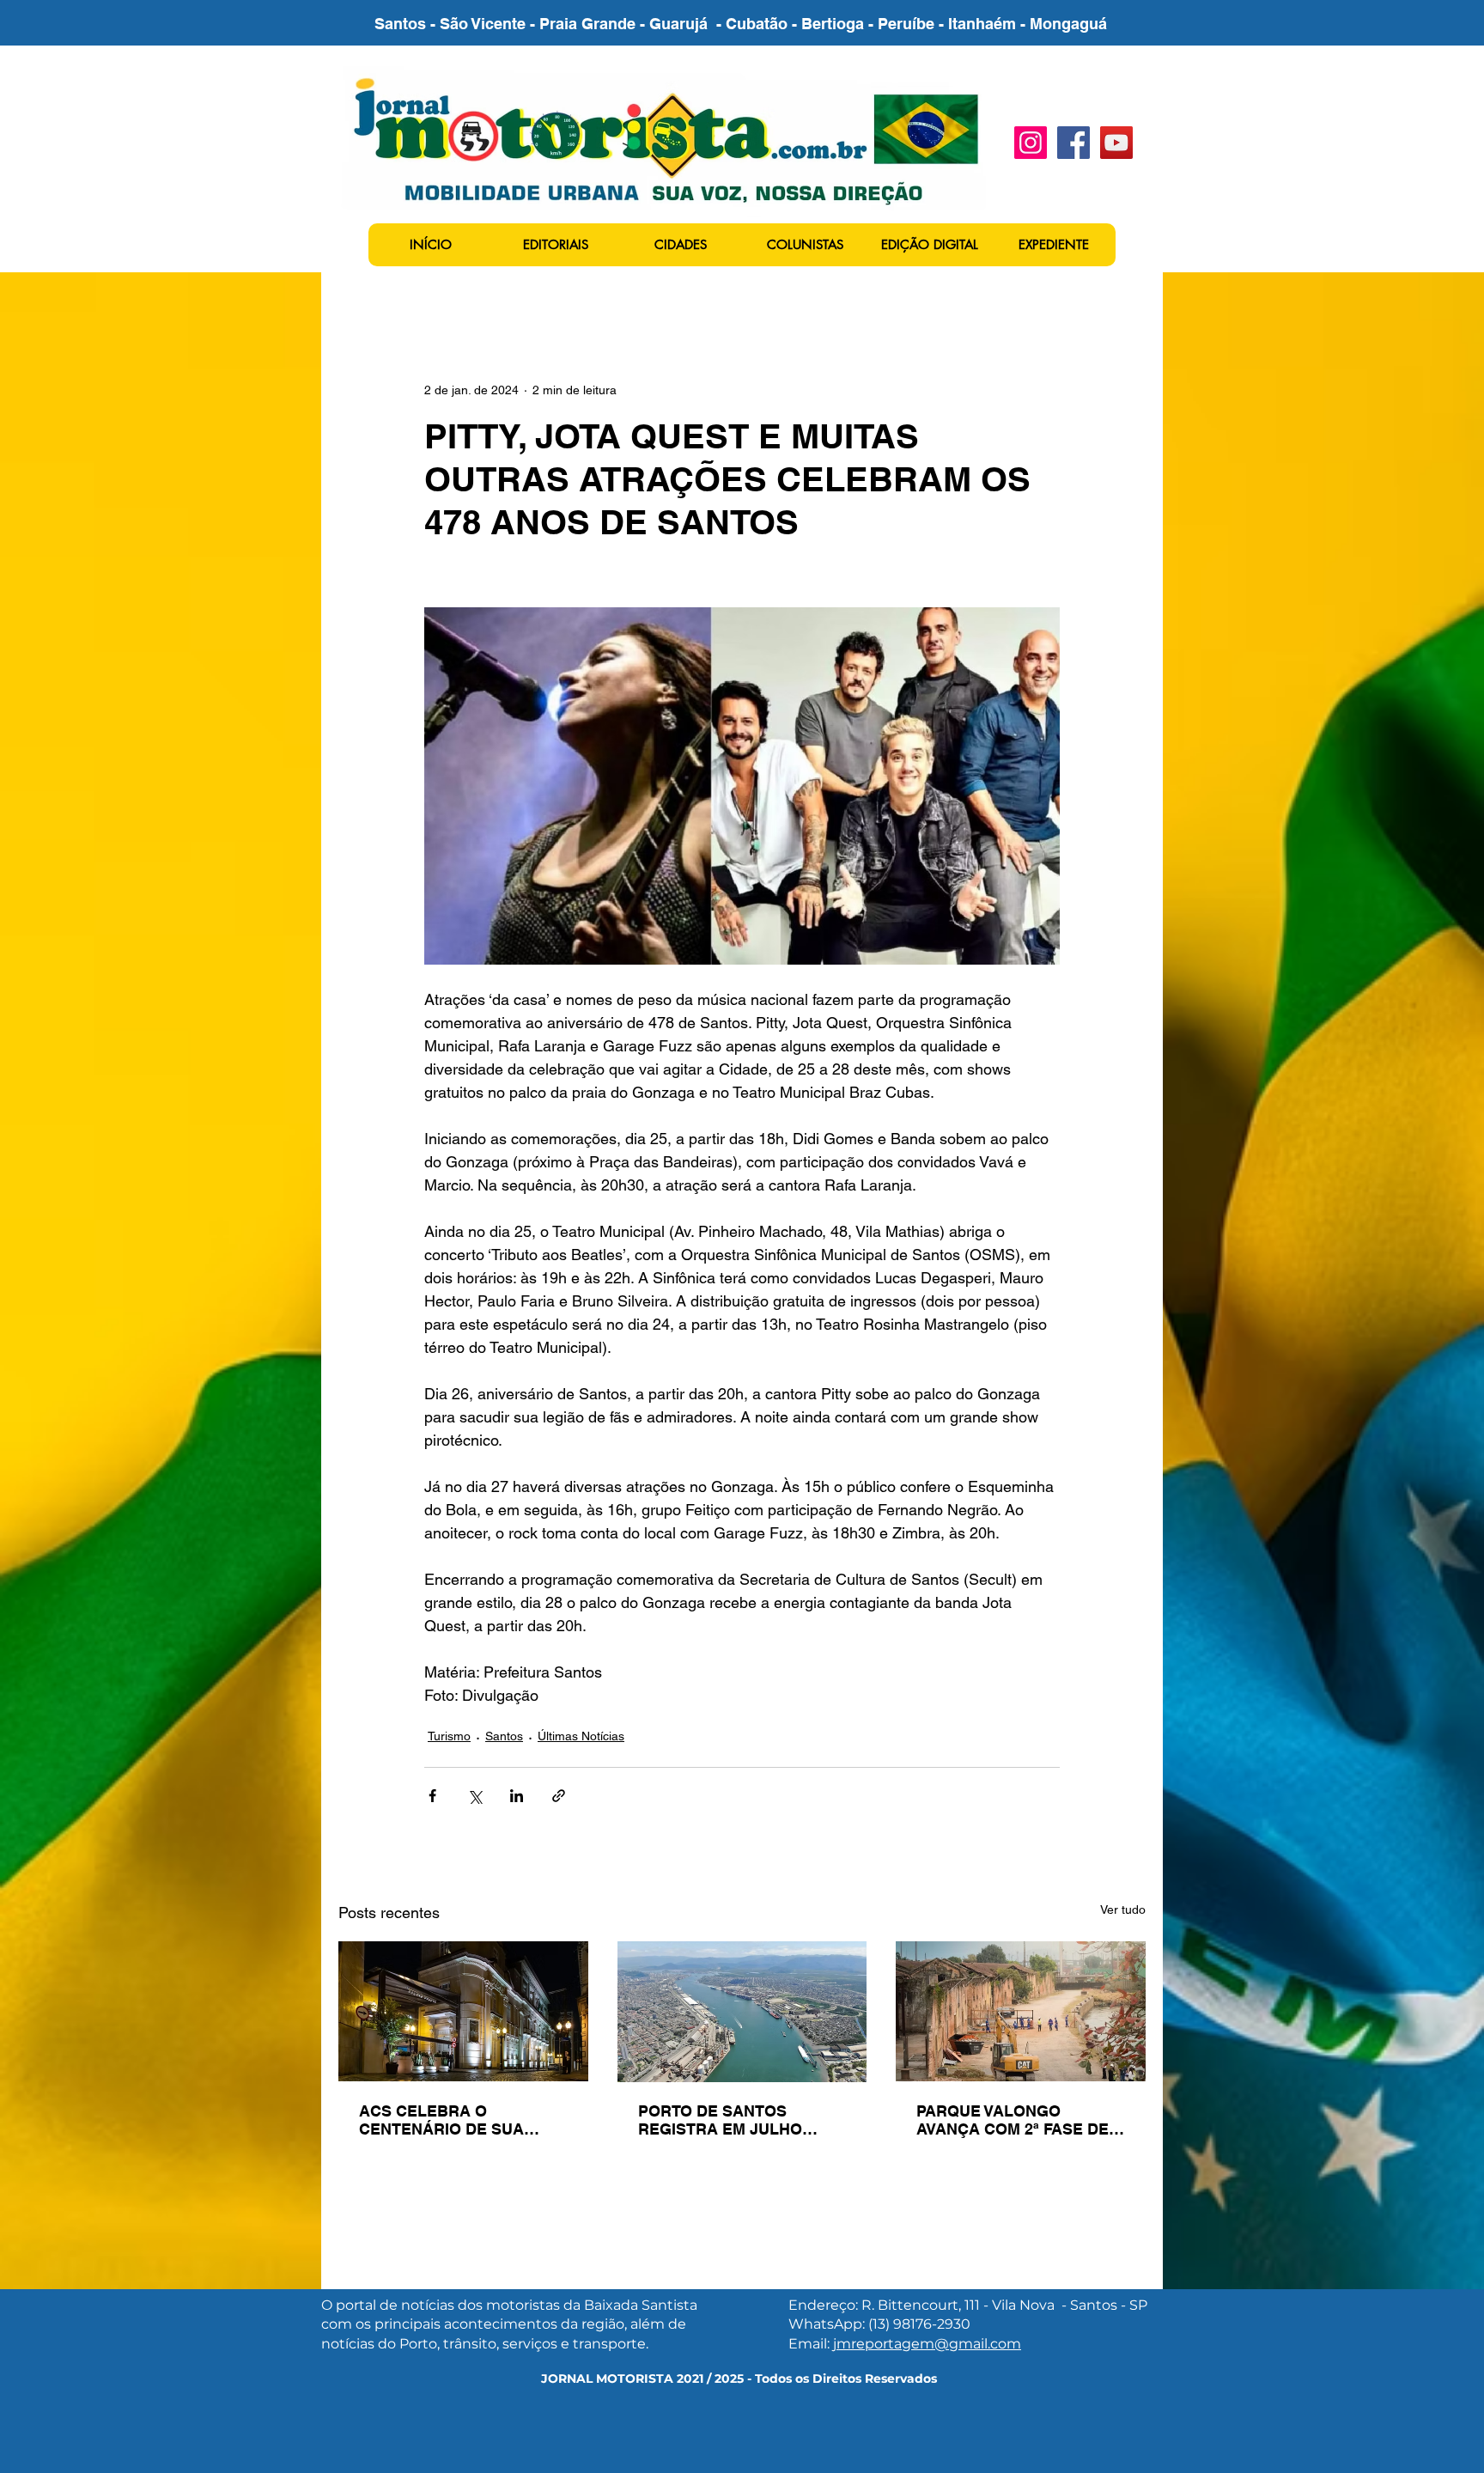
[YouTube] (1116, 143)
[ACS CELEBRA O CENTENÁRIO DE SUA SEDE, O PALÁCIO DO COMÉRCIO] (463, 2011)
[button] (555, 245)
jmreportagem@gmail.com (927, 2344)
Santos (504, 1736)
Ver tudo (1123, 1910)
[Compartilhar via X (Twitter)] (474, 1796)
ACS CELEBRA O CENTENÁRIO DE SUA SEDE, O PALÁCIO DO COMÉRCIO (441, 2120)
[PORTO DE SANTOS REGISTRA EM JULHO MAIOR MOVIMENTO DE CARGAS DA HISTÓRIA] (742, 2012)
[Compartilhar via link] (559, 1796)
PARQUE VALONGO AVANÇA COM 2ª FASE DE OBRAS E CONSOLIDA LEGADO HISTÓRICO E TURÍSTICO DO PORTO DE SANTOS (1014, 2120)
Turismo (449, 1736)
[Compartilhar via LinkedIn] (517, 1796)
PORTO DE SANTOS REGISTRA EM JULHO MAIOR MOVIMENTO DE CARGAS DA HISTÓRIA (727, 2120)
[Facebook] (1073, 143)
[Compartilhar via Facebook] (432, 1796)
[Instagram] (1031, 143)
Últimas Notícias (581, 1736)
